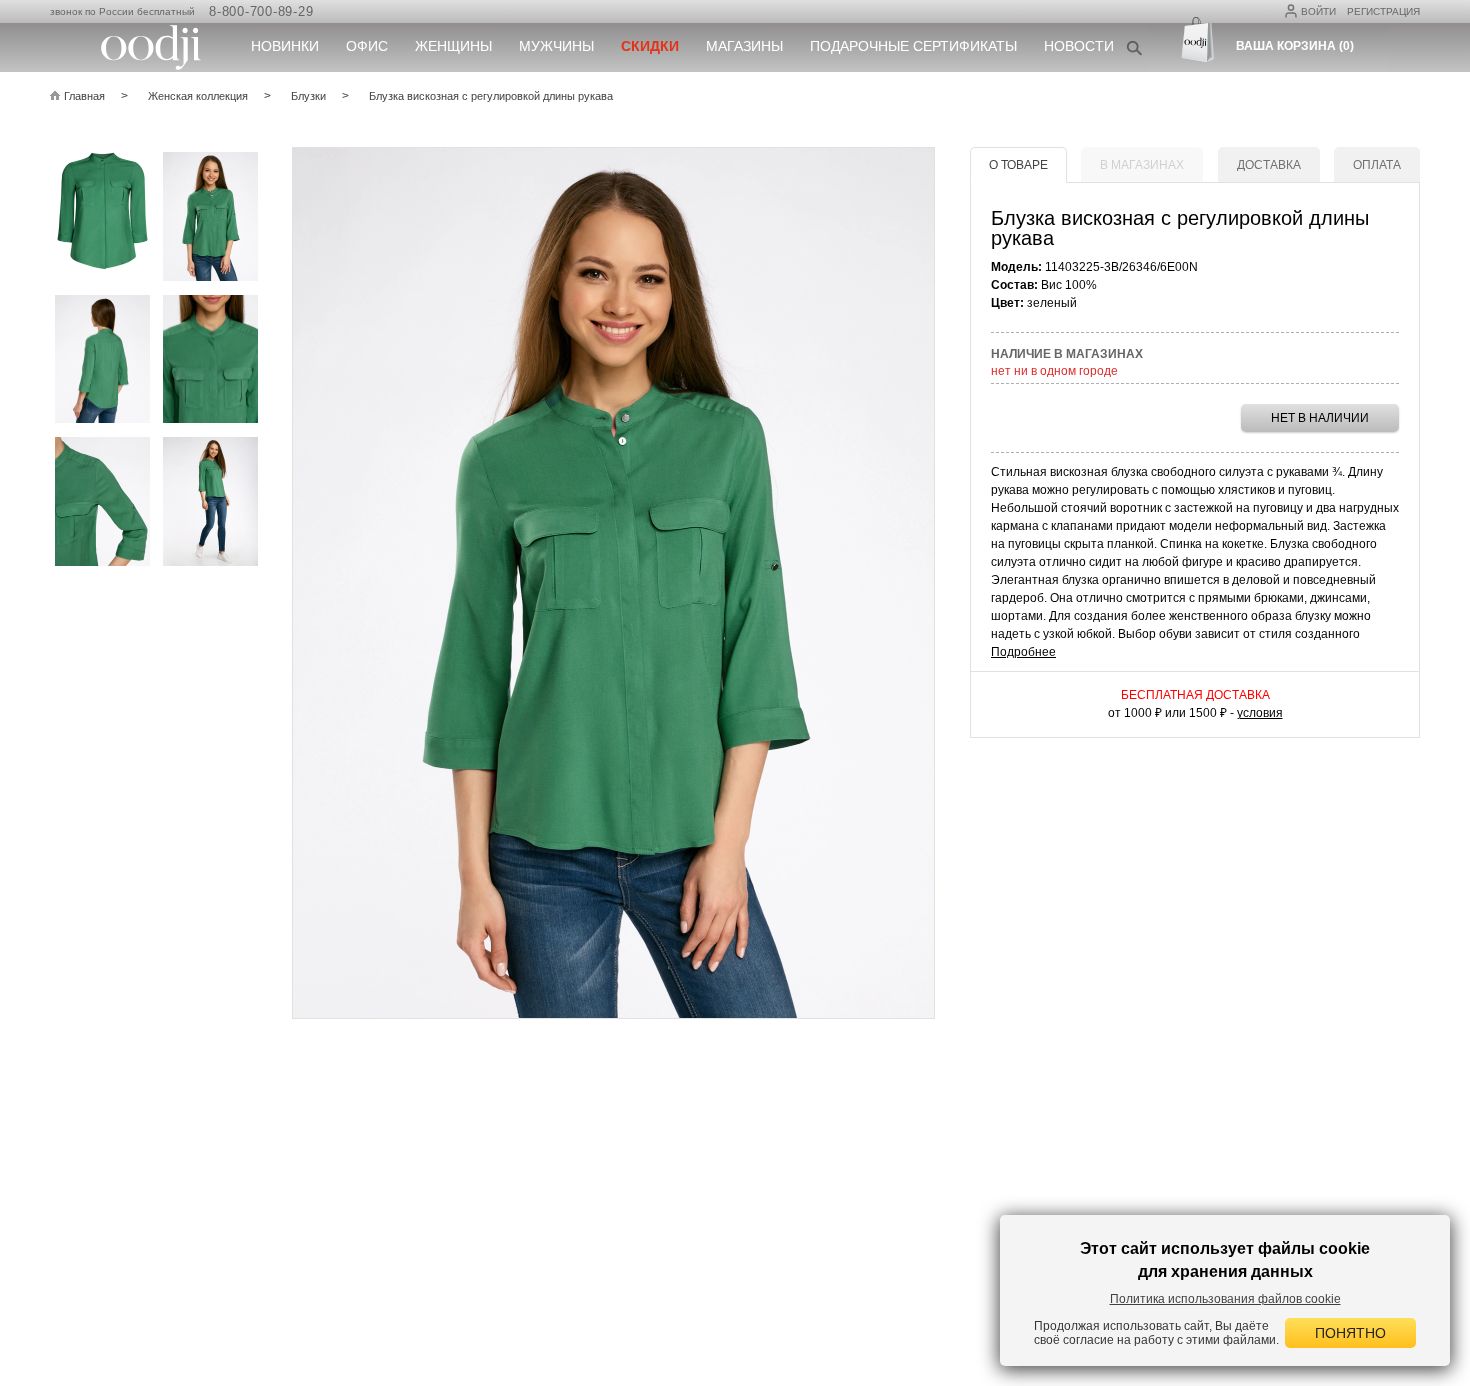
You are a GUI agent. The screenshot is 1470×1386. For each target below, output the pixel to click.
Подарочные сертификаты (913, 46)
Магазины (744, 46)
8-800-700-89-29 (261, 11)
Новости (1079, 46)
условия (1260, 713)
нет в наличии (1320, 418)
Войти (1318, 11)
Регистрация (1383, 11)
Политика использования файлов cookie (1225, 1299)
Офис (367, 46)
